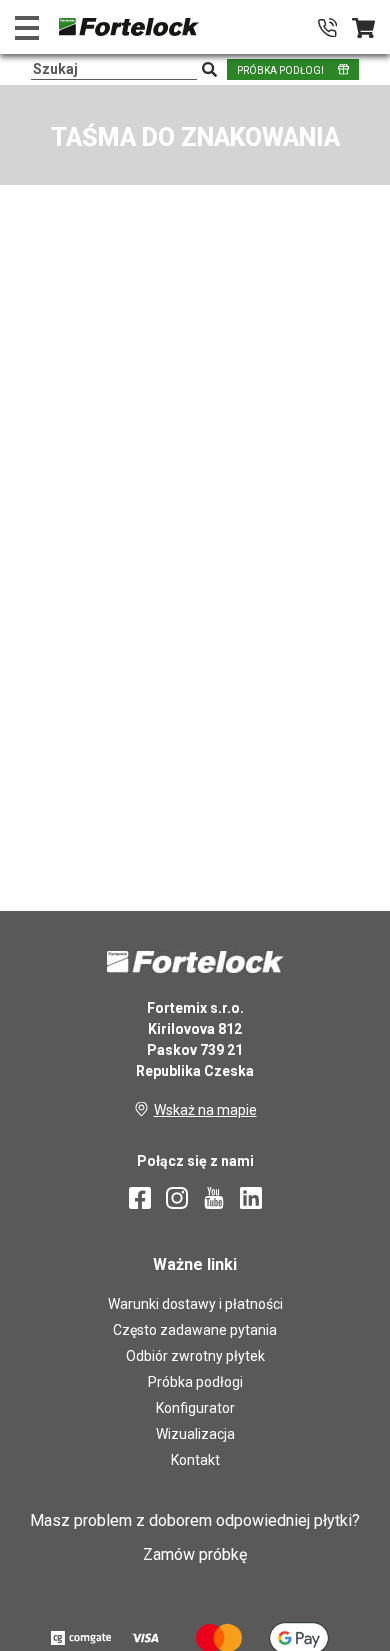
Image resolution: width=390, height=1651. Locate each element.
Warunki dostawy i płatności (195, 1304)
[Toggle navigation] (27, 27)
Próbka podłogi (195, 1382)
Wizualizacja (195, 1434)
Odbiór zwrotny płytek (195, 1356)
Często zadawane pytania (195, 1330)
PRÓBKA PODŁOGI (280, 70)
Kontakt (195, 1460)
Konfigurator (195, 1408)
